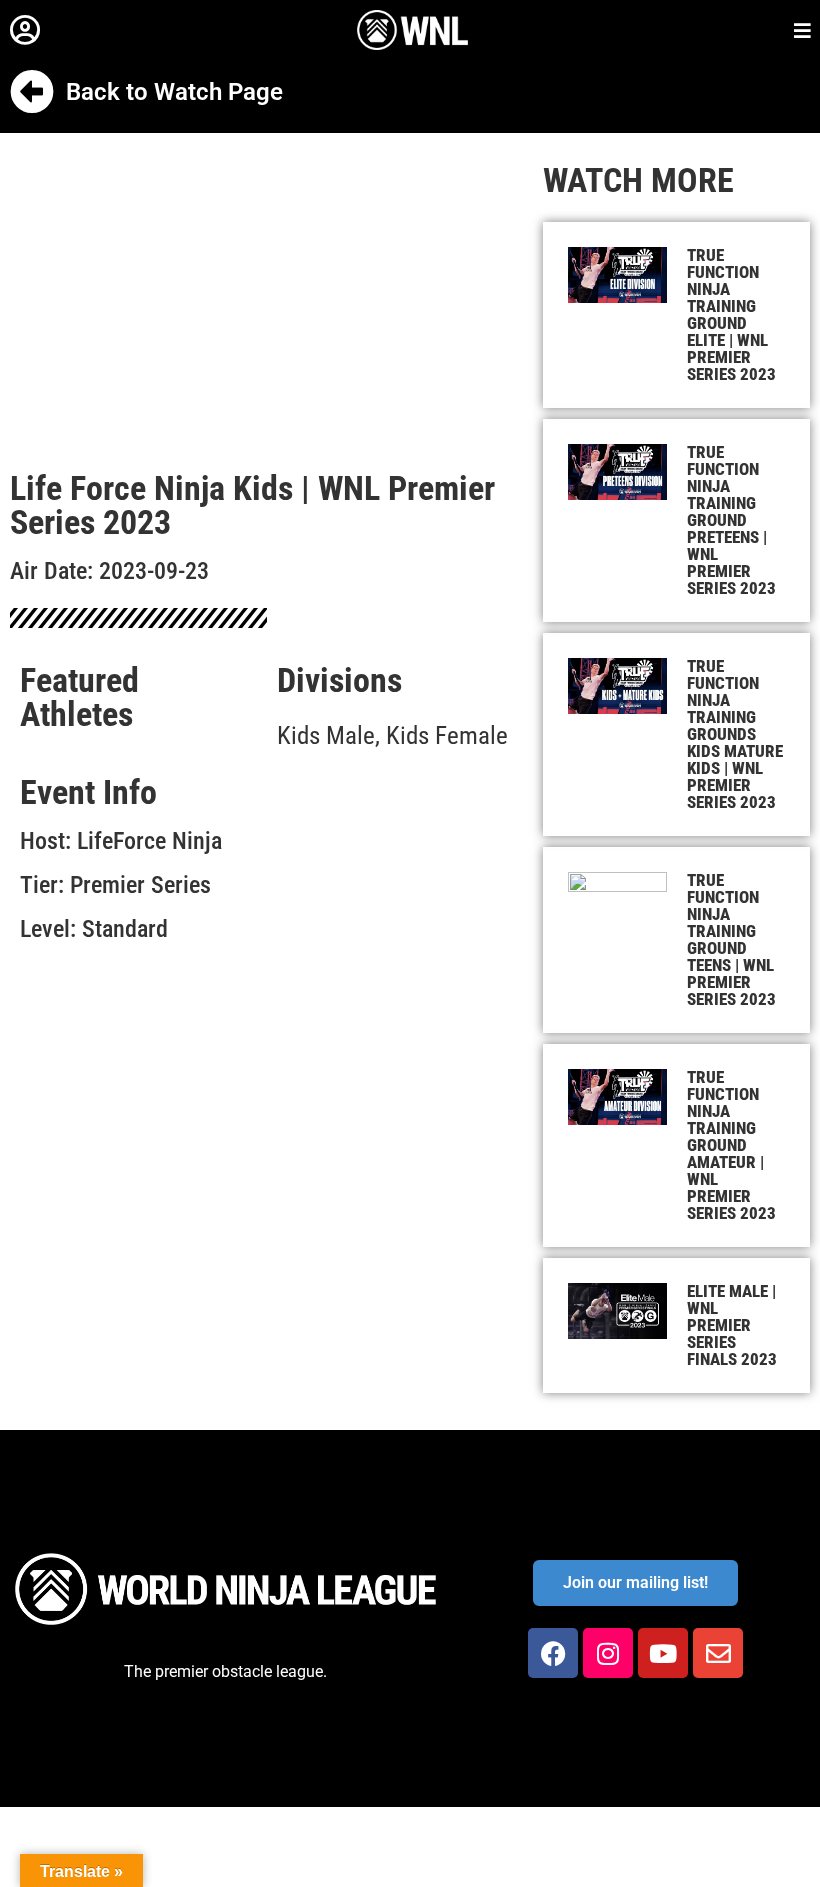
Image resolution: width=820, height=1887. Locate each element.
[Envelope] (718, 1653)
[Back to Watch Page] (32, 92)
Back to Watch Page (174, 92)
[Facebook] (553, 1653)
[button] (25, 30)
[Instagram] (608, 1653)
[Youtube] (663, 1653)
